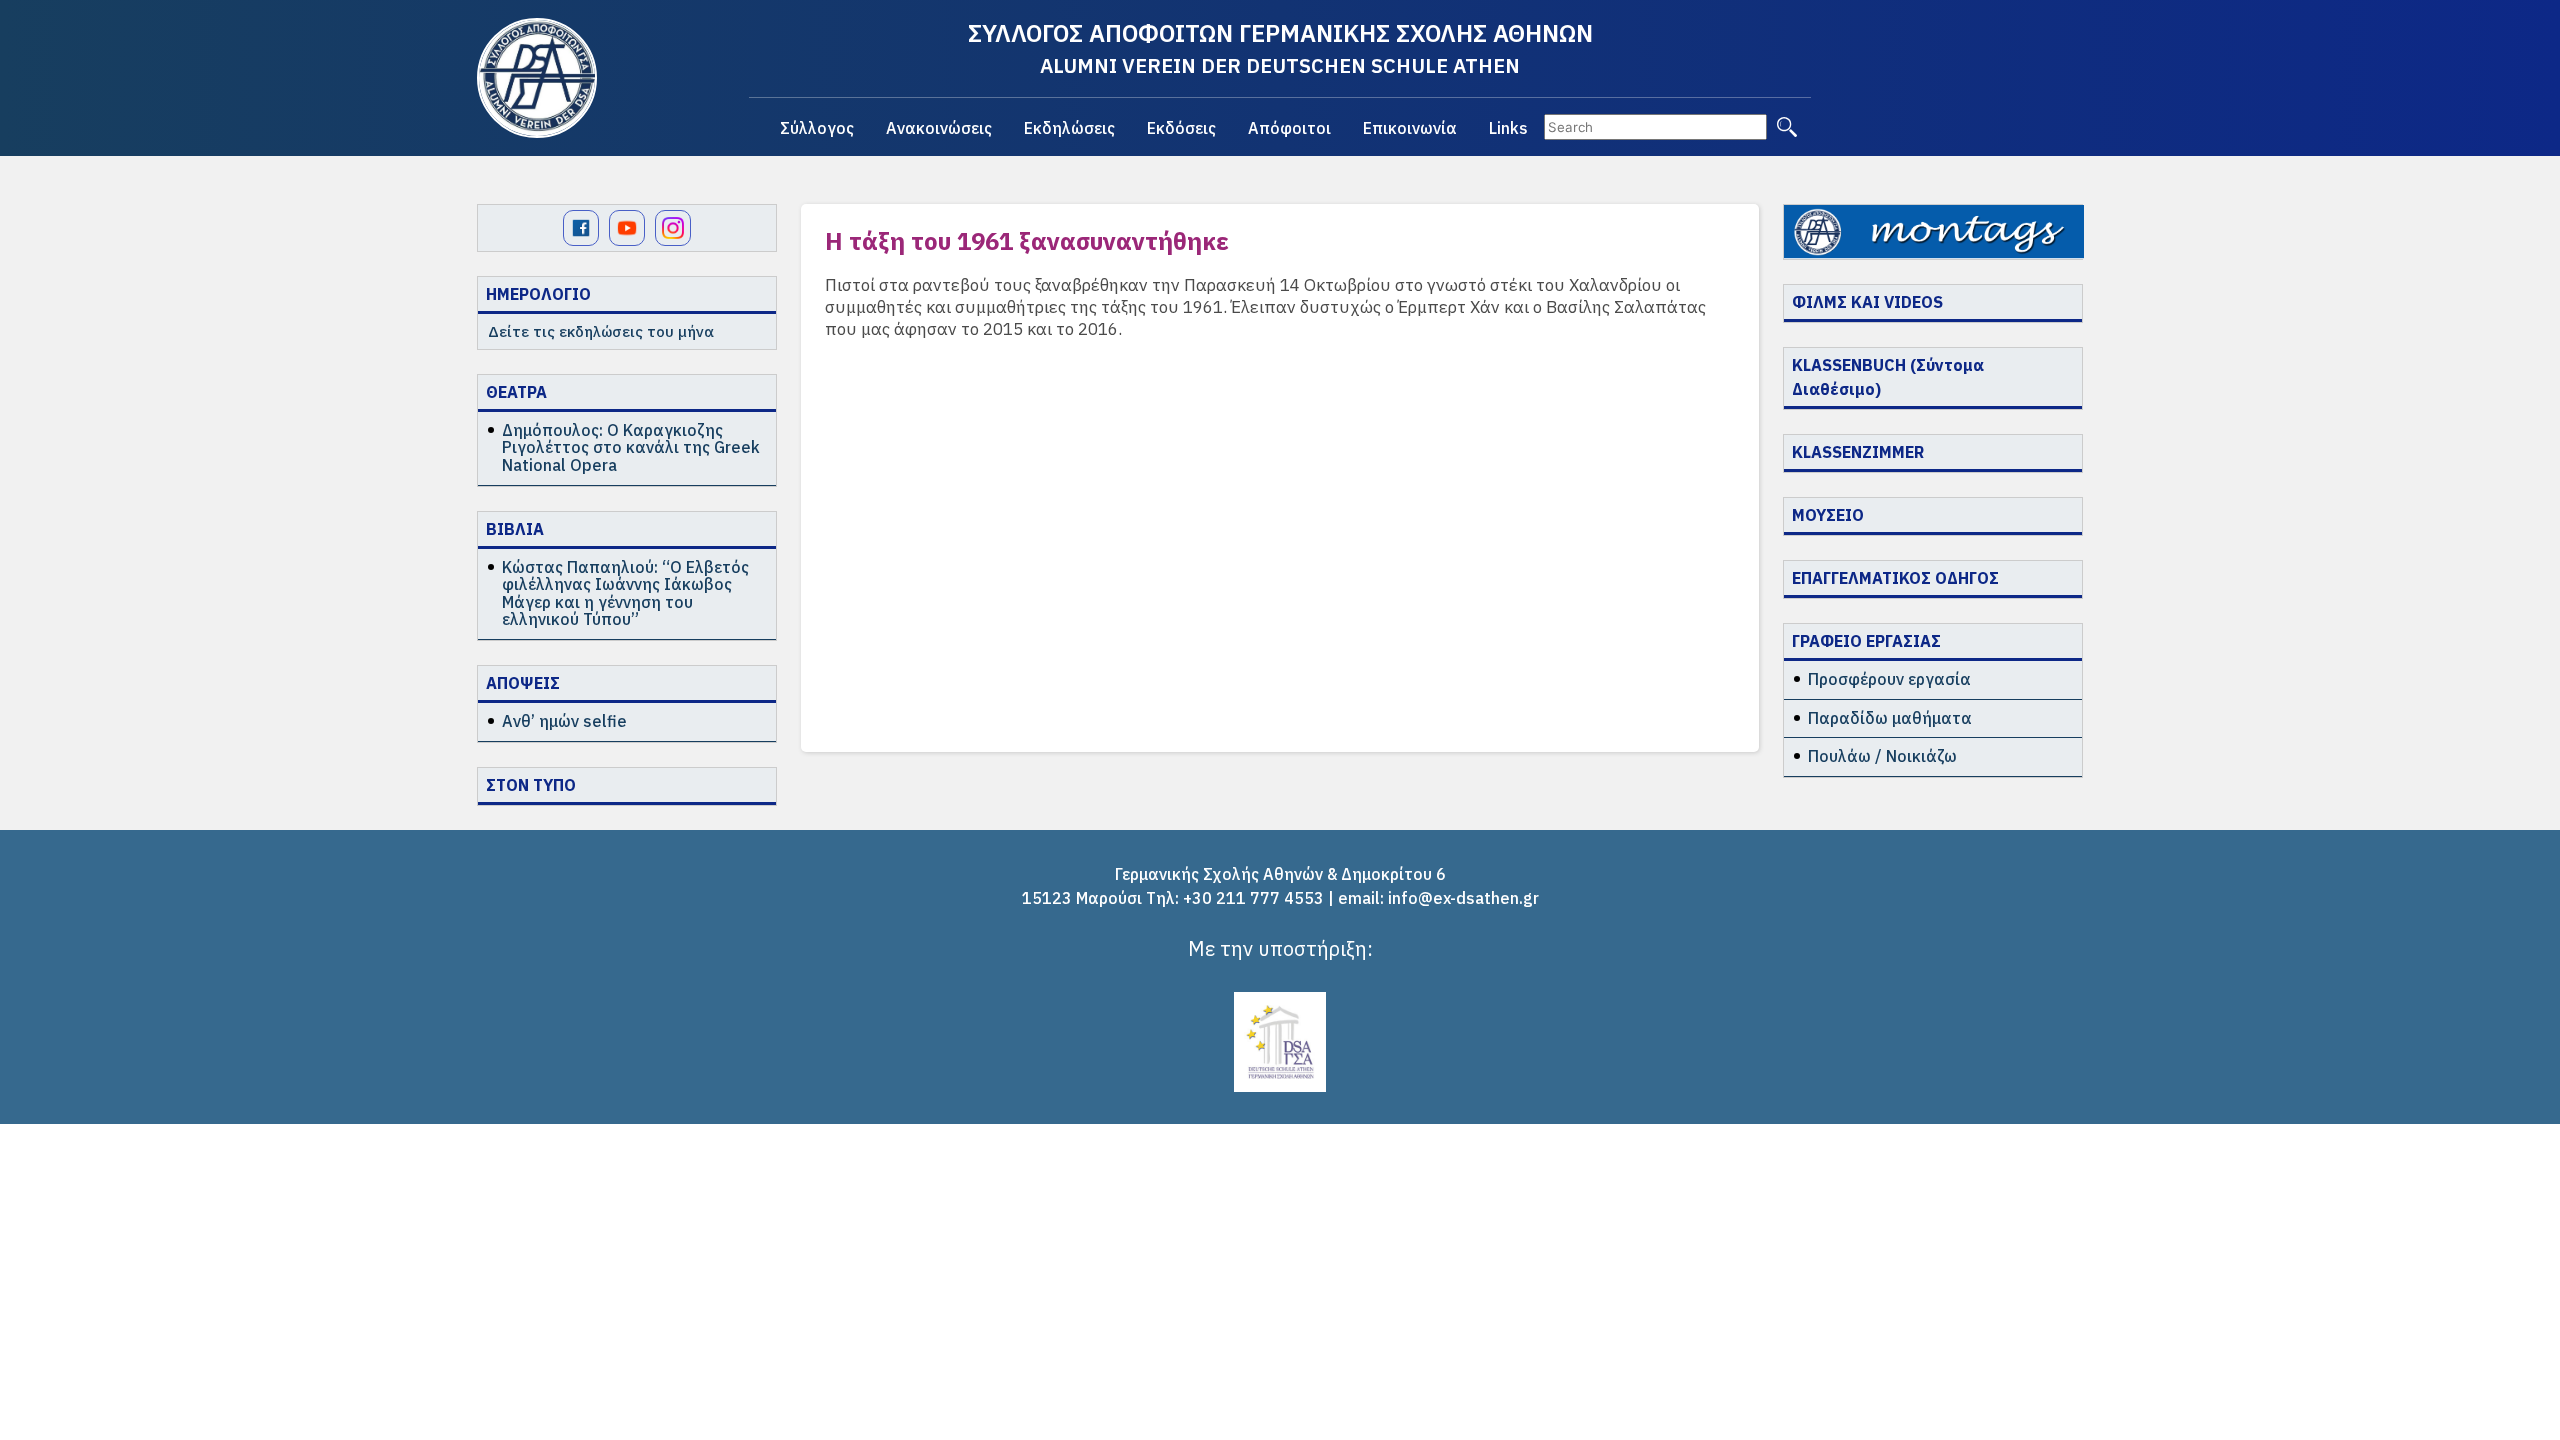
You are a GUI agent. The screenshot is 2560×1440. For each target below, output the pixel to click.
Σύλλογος (817, 128)
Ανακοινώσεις (939, 128)
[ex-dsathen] (537, 78)
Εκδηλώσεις (1069, 128)
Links (1508, 128)
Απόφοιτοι (1289, 128)
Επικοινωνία (1410, 128)
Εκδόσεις (1181, 128)
